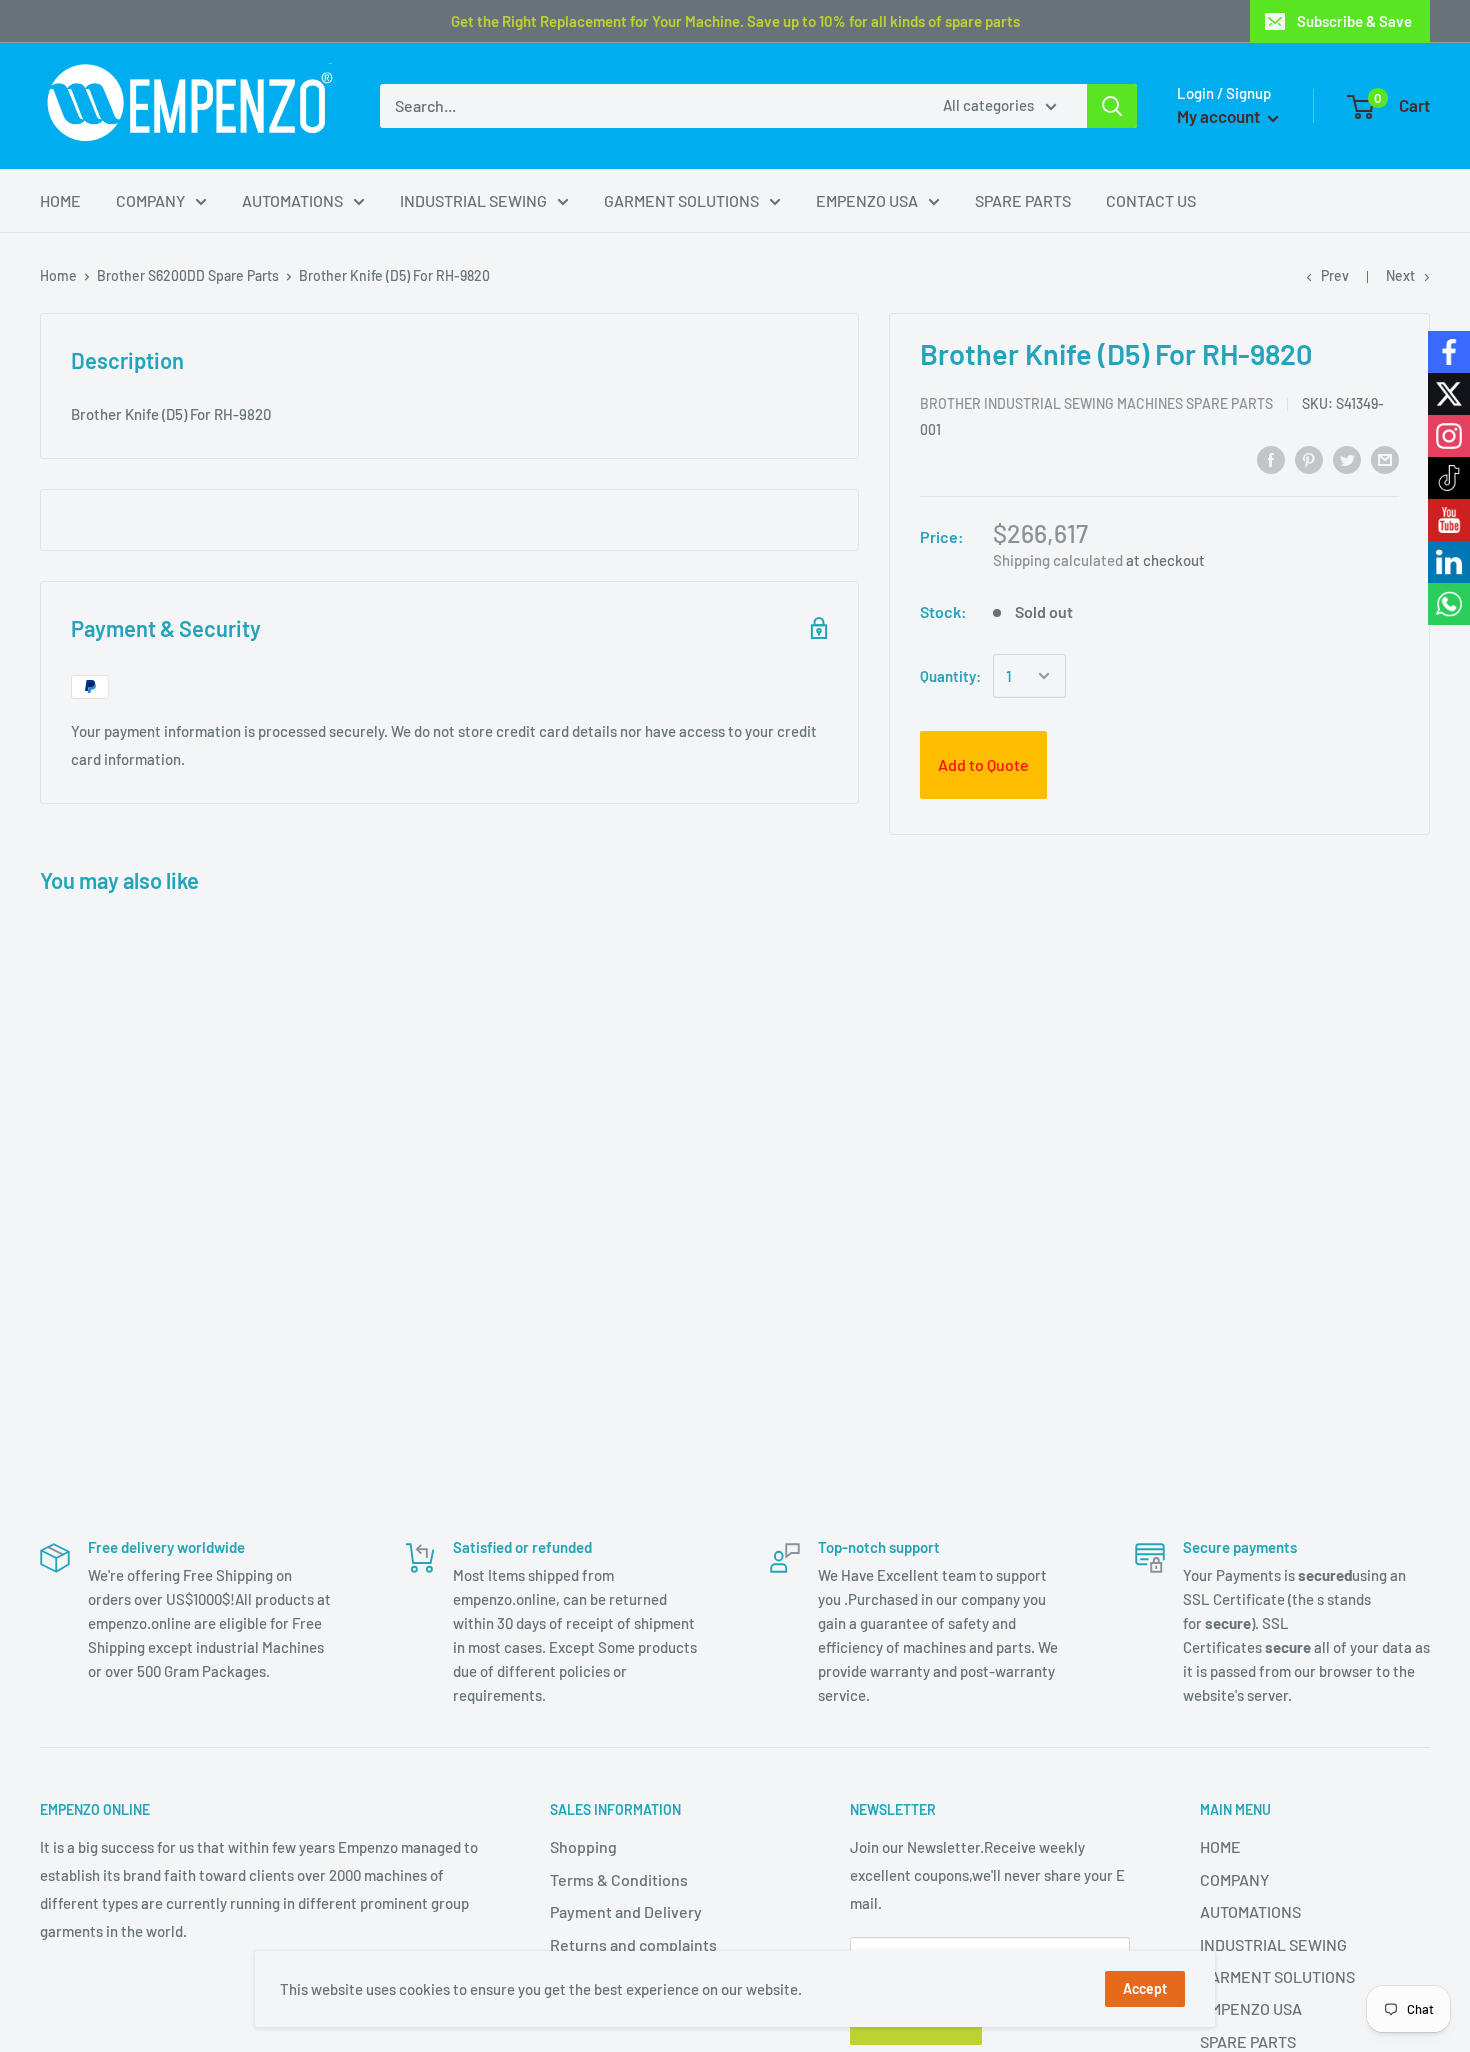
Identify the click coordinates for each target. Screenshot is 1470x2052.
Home (58, 275)
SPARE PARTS (1023, 200)
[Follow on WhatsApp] (1449, 604)
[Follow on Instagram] (1449, 436)
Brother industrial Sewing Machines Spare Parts (1096, 403)
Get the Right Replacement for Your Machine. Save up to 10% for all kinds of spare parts (735, 21)
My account (1220, 116)
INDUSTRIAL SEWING (473, 200)
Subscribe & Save (1354, 21)
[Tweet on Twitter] (1347, 459)
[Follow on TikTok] (1449, 478)
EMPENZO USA (867, 200)
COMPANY (150, 200)
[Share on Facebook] (1271, 459)
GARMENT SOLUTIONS (681, 200)
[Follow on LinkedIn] (1449, 562)
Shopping (583, 1846)
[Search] (1112, 106)
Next (1400, 275)
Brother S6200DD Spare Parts (188, 275)
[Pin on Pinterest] (1309, 459)
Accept (1145, 1988)
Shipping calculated (1058, 560)
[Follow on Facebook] (1449, 352)
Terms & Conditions (619, 1879)
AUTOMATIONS (292, 200)
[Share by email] (1385, 459)
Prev (1335, 275)
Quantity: (950, 676)
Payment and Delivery (626, 1911)
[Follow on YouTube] (1449, 520)
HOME (60, 200)
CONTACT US (1151, 200)
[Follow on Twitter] (1449, 394)
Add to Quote (983, 764)
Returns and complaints (633, 1944)
